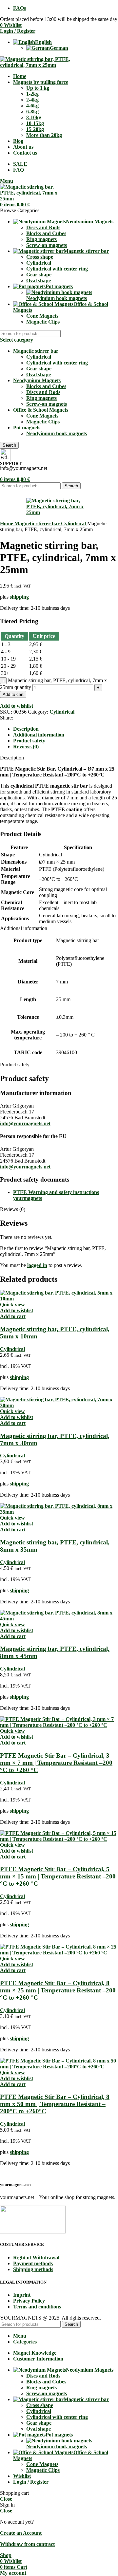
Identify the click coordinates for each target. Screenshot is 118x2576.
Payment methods (33, 2263)
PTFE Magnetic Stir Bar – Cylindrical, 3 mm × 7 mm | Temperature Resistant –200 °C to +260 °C (56, 1763)
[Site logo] (42, 65)
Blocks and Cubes (46, 233)
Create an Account (21, 2533)
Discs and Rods (43, 227)
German (59, 48)
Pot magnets (27, 428)
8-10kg (34, 117)
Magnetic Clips (43, 322)
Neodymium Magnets (37, 380)
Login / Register (31, 2482)
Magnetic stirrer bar (36, 351)
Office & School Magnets (41, 410)
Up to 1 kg (38, 88)
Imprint (22, 2295)
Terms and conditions (37, 2307)
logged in (37, 1265)
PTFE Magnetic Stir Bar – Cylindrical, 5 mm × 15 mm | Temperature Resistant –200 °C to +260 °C (58, 1876)
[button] (13, 1316)
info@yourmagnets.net (25, 1123)
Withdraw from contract (27, 2544)
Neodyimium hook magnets (57, 298)
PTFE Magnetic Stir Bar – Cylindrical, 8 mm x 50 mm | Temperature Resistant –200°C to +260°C (55, 2104)
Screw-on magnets (47, 245)
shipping (19, 597)
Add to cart (13, 694)
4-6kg (32, 106)
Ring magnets (41, 239)
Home (7, 523)
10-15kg (35, 123)
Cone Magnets (42, 316)
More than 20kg (44, 135)
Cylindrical (39, 263)
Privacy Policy (29, 2301)
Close (6, 2499)
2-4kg (32, 100)
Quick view (12, 1305)
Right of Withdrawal (36, 2258)
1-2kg (32, 94)
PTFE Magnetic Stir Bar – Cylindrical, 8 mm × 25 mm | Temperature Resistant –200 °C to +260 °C (58, 1990)
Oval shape (39, 280)
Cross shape (40, 257)
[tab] (26, 729)
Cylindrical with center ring (57, 269)
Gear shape (39, 275)
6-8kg (32, 112)
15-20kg (35, 129)
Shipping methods (33, 2269)
